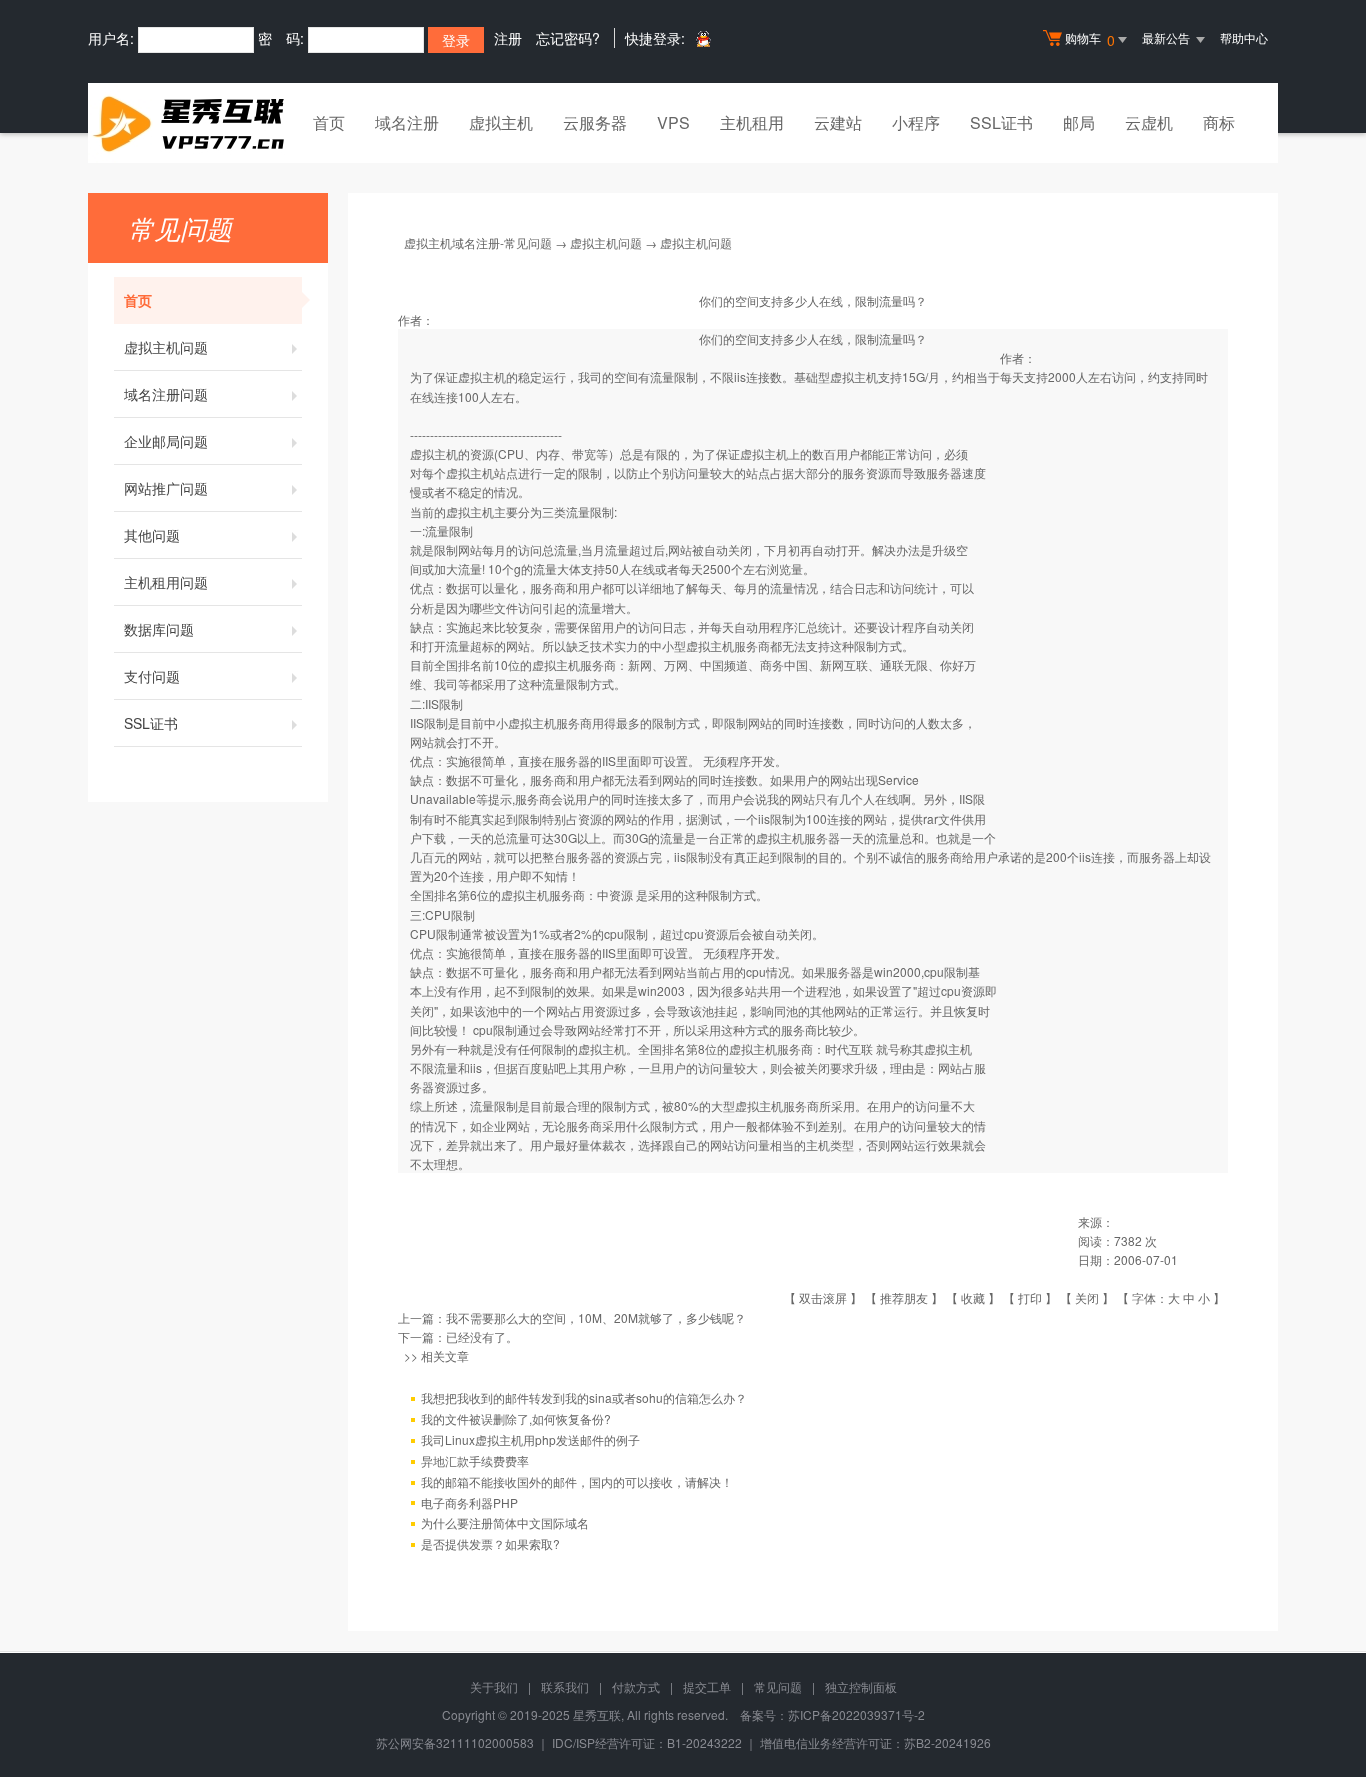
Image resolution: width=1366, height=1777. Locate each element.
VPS (673, 122)
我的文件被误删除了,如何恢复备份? (516, 1418)
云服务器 (595, 122)
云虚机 (1149, 122)
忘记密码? (568, 38)
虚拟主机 (501, 122)
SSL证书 (1001, 122)
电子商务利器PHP (469, 1502)
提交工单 (707, 1686)
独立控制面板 (861, 1686)
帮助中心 (1244, 37)
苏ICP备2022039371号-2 (856, 1714)
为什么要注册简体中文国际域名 (505, 1522)
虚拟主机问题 (166, 347)
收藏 (973, 1297)
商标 (1219, 122)
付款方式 (636, 1686)
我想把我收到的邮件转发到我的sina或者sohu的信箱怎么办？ (584, 1397)
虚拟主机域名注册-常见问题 (478, 242)
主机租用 (752, 122)
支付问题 (152, 676)
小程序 (916, 122)
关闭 (1087, 1297)
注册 (508, 38)
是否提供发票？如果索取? (490, 1543)
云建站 (838, 122)
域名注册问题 (166, 394)
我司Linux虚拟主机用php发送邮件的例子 (530, 1439)
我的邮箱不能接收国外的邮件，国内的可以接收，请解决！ (577, 1481)
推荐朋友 (904, 1297)
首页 (329, 122)
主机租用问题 (166, 582)
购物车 (1090, 39)
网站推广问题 (166, 488)
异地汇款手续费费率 (475, 1460)
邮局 (1079, 122)
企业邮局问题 (166, 441)
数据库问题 (159, 629)
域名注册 (407, 122)
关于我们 (494, 1686)
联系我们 (565, 1686)
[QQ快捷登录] (702, 38)
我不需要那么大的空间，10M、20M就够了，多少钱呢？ (596, 1317)
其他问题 (152, 535)
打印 (1030, 1297)
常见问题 (778, 1686)
